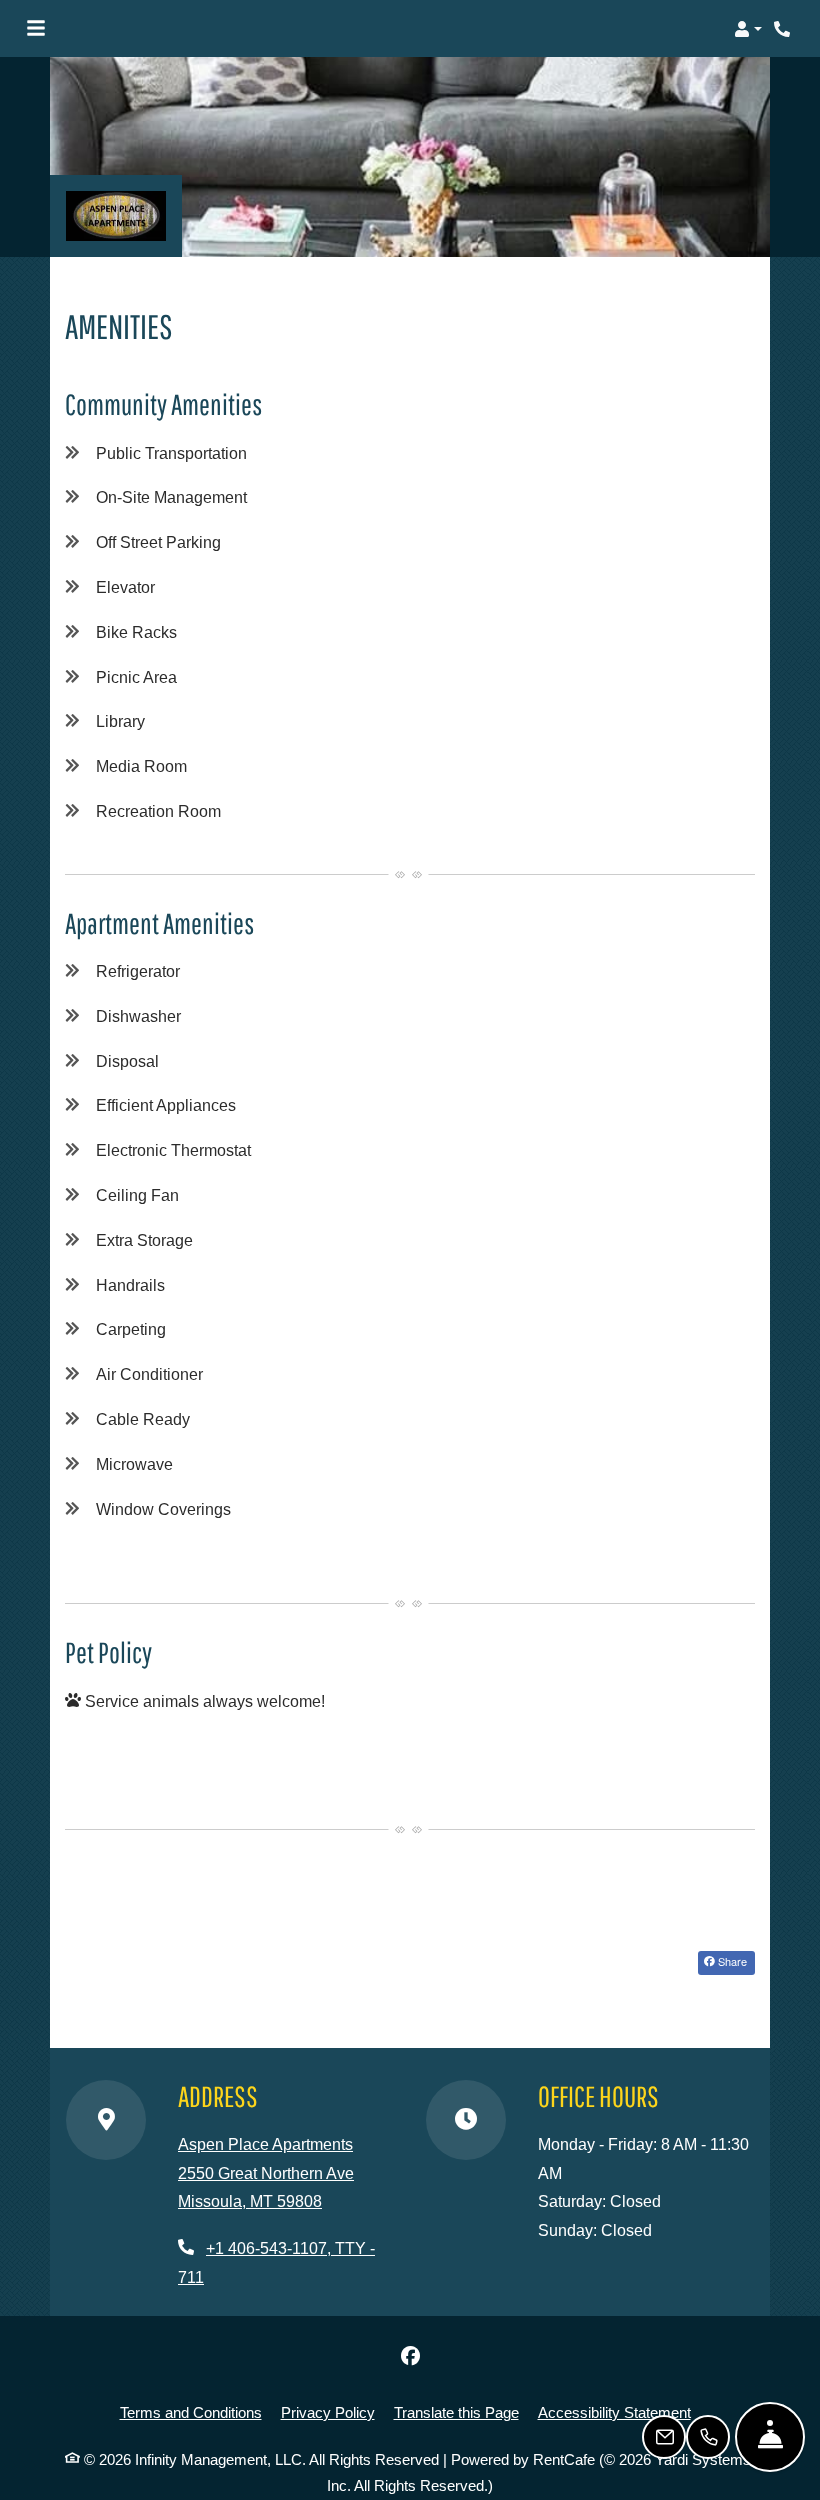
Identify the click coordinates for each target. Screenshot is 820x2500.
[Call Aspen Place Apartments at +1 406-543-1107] (784, 29)
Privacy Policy (328, 2412)
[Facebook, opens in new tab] (410, 2356)
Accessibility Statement (614, 2412)
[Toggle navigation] (36, 29)
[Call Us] (708, 2437)
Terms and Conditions (191, 2412)
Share (731, 1961)
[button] (748, 29)
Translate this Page (456, 2412)
